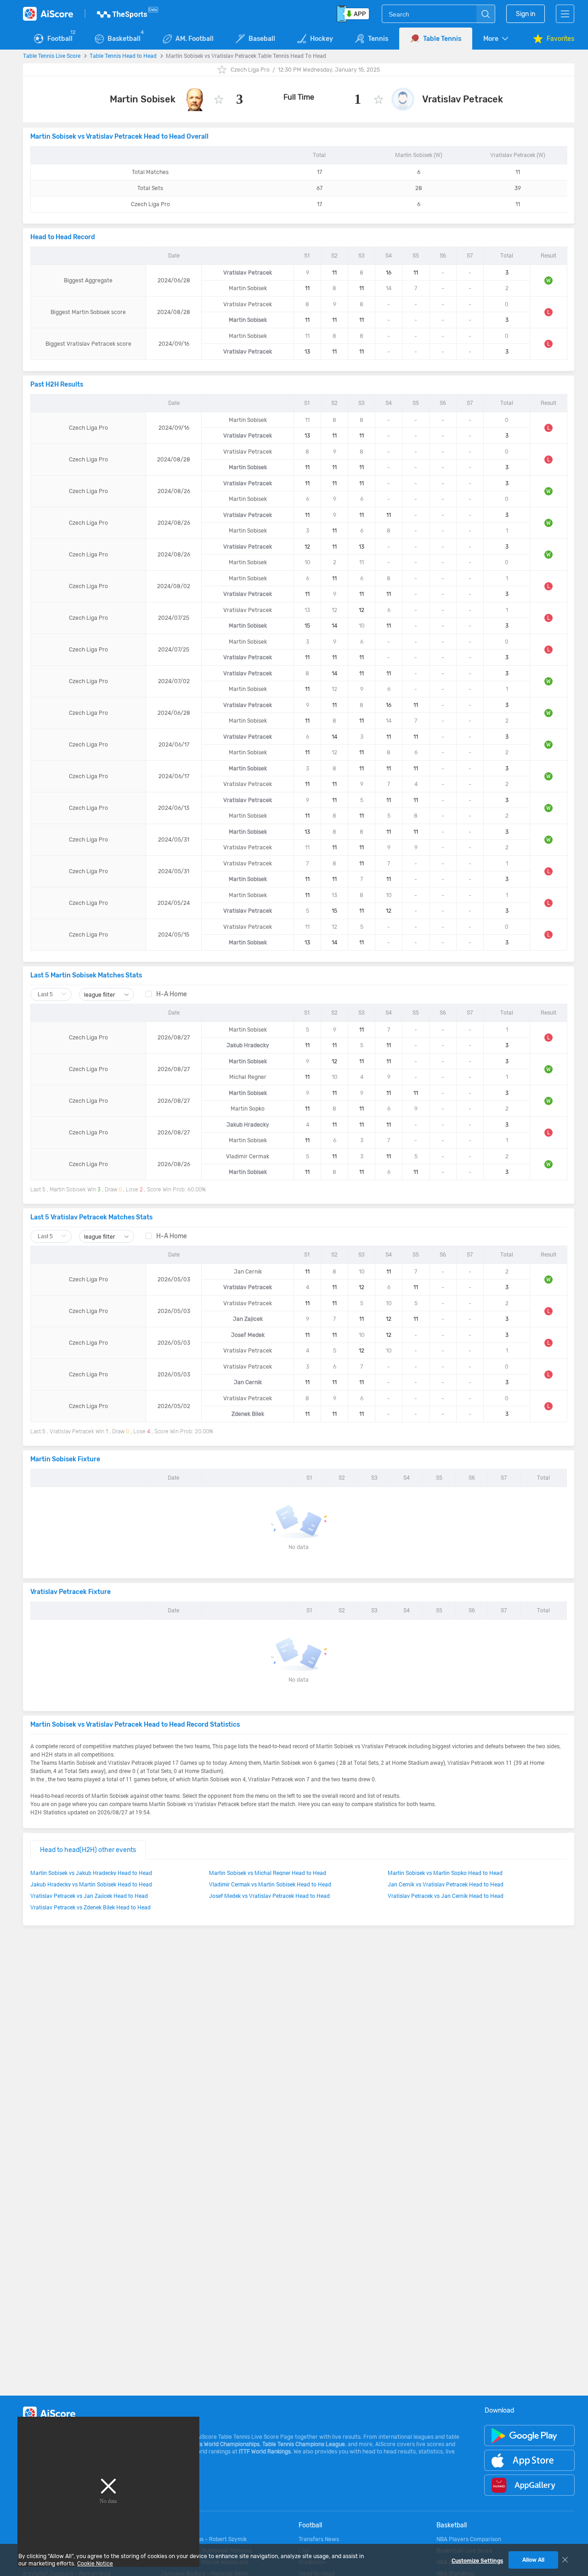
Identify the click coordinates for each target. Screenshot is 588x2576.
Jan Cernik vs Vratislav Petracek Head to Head (446, 1884)
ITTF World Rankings (265, 2452)
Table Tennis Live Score (52, 56)
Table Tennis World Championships (215, 2444)
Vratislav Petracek (463, 99)
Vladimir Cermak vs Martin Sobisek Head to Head (270, 1884)
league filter (100, 995)
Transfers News (319, 2539)
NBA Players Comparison (469, 2539)
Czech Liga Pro (250, 70)
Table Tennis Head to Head (123, 56)
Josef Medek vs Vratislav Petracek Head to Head (269, 1896)
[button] (497, 39)
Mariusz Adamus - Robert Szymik (204, 2539)
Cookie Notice (95, 2564)
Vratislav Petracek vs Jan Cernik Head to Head (446, 1896)
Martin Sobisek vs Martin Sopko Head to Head (445, 1873)
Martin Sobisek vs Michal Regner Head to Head (268, 1873)
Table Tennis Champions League (304, 2444)
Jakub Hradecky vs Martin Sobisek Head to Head (91, 1884)
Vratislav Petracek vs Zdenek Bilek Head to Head (90, 1907)
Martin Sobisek (143, 99)
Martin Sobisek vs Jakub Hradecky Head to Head (91, 1873)
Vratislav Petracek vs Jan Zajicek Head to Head (89, 1896)
